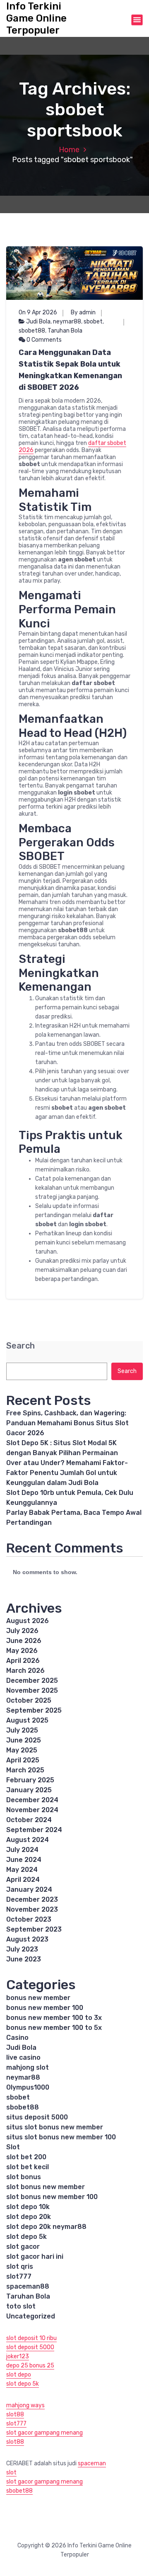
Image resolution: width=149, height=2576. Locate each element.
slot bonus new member (46, 2187)
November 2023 (32, 1909)
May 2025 (22, 1750)
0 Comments (43, 340)
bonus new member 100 (45, 2008)
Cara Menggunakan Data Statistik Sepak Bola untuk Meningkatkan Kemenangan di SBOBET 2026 (70, 370)
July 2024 (22, 1850)
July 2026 (22, 1631)
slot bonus (24, 2177)
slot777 (19, 2276)
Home (69, 150)
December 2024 (32, 1800)
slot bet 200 (26, 2157)
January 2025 (29, 1790)
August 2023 (27, 1939)
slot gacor (23, 2247)
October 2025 (29, 1700)
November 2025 (32, 1690)
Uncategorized (31, 2316)
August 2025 (27, 1720)
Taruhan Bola (65, 331)
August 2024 (28, 1840)
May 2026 (22, 1651)
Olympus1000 (28, 2087)
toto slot (21, 2306)
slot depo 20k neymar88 (46, 2227)
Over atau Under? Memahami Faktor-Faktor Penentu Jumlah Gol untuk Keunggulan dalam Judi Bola (67, 1473)
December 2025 (32, 1680)
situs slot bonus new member (55, 2127)
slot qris (20, 2266)
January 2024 (29, 1889)
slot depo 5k (26, 2237)
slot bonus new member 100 (52, 2197)
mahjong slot (28, 2067)
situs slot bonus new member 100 (61, 2137)
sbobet (93, 322)
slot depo (19, 2375)
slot (11, 2473)
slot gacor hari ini (35, 2256)
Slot (13, 2147)
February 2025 (30, 1780)
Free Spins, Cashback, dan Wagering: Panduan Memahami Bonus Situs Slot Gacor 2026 (67, 1423)
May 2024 (22, 1870)
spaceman (92, 2463)
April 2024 (23, 1880)
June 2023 (24, 1959)
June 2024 (24, 1860)
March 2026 (25, 1671)
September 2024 (34, 1830)
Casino (17, 2038)
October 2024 (29, 1820)
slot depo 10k (28, 2207)
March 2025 (25, 1770)
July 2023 (22, 1949)
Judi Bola (38, 322)
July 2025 (22, 1730)
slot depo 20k (29, 2217)
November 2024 (32, 1810)
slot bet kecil (28, 2167)
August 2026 (28, 1621)
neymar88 (67, 322)
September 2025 (34, 1710)
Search (20, 1346)
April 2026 (23, 1661)
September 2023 (34, 1929)
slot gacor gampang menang (44, 2433)
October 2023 (29, 1919)
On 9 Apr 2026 (38, 312)
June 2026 (24, 1641)
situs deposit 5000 (37, 2117)
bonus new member (38, 1998)
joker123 (18, 2356)
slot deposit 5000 (30, 2347)
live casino (23, 2057)
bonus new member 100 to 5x (54, 2028)
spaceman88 (28, 2286)
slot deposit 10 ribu (31, 2338)
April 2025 (23, 1760)
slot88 (15, 2414)
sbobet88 (32, 331)
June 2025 (24, 1740)
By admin (83, 312)
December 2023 (32, 1899)
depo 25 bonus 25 (30, 2366)
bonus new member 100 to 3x (54, 2018)
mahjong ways (25, 2405)
